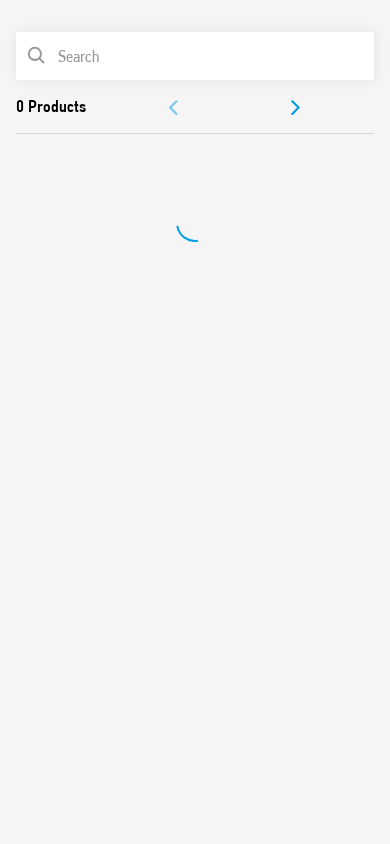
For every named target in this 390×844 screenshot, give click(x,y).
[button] (174, 108)
